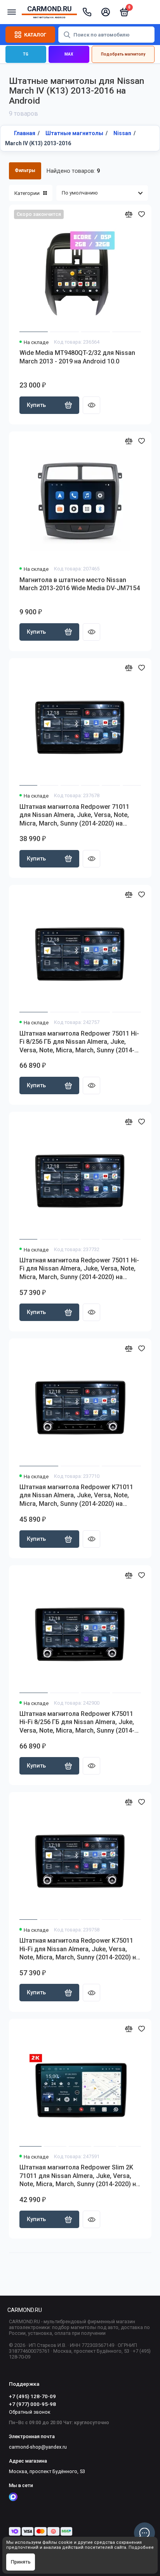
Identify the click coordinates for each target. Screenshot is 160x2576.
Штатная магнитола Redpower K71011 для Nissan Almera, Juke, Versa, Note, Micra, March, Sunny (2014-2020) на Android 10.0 (76, 1496)
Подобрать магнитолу (123, 54)
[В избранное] (142, 214)
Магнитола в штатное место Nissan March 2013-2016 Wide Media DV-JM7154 (80, 584)
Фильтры (25, 170)
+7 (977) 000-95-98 (32, 2404)
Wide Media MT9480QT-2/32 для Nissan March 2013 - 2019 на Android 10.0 (77, 357)
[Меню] (12, 12)
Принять (21, 2562)
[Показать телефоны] (87, 12)
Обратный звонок (30, 2412)
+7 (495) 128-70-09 (32, 2396)
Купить (36, 405)
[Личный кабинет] (106, 12)
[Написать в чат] (144, 2533)
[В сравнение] (129, 214)
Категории (27, 193)
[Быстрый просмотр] (91, 405)
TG (26, 54)
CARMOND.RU (25, 2310)
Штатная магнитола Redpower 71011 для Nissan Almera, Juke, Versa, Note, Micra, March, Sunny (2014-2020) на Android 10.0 (74, 815)
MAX (69, 54)
